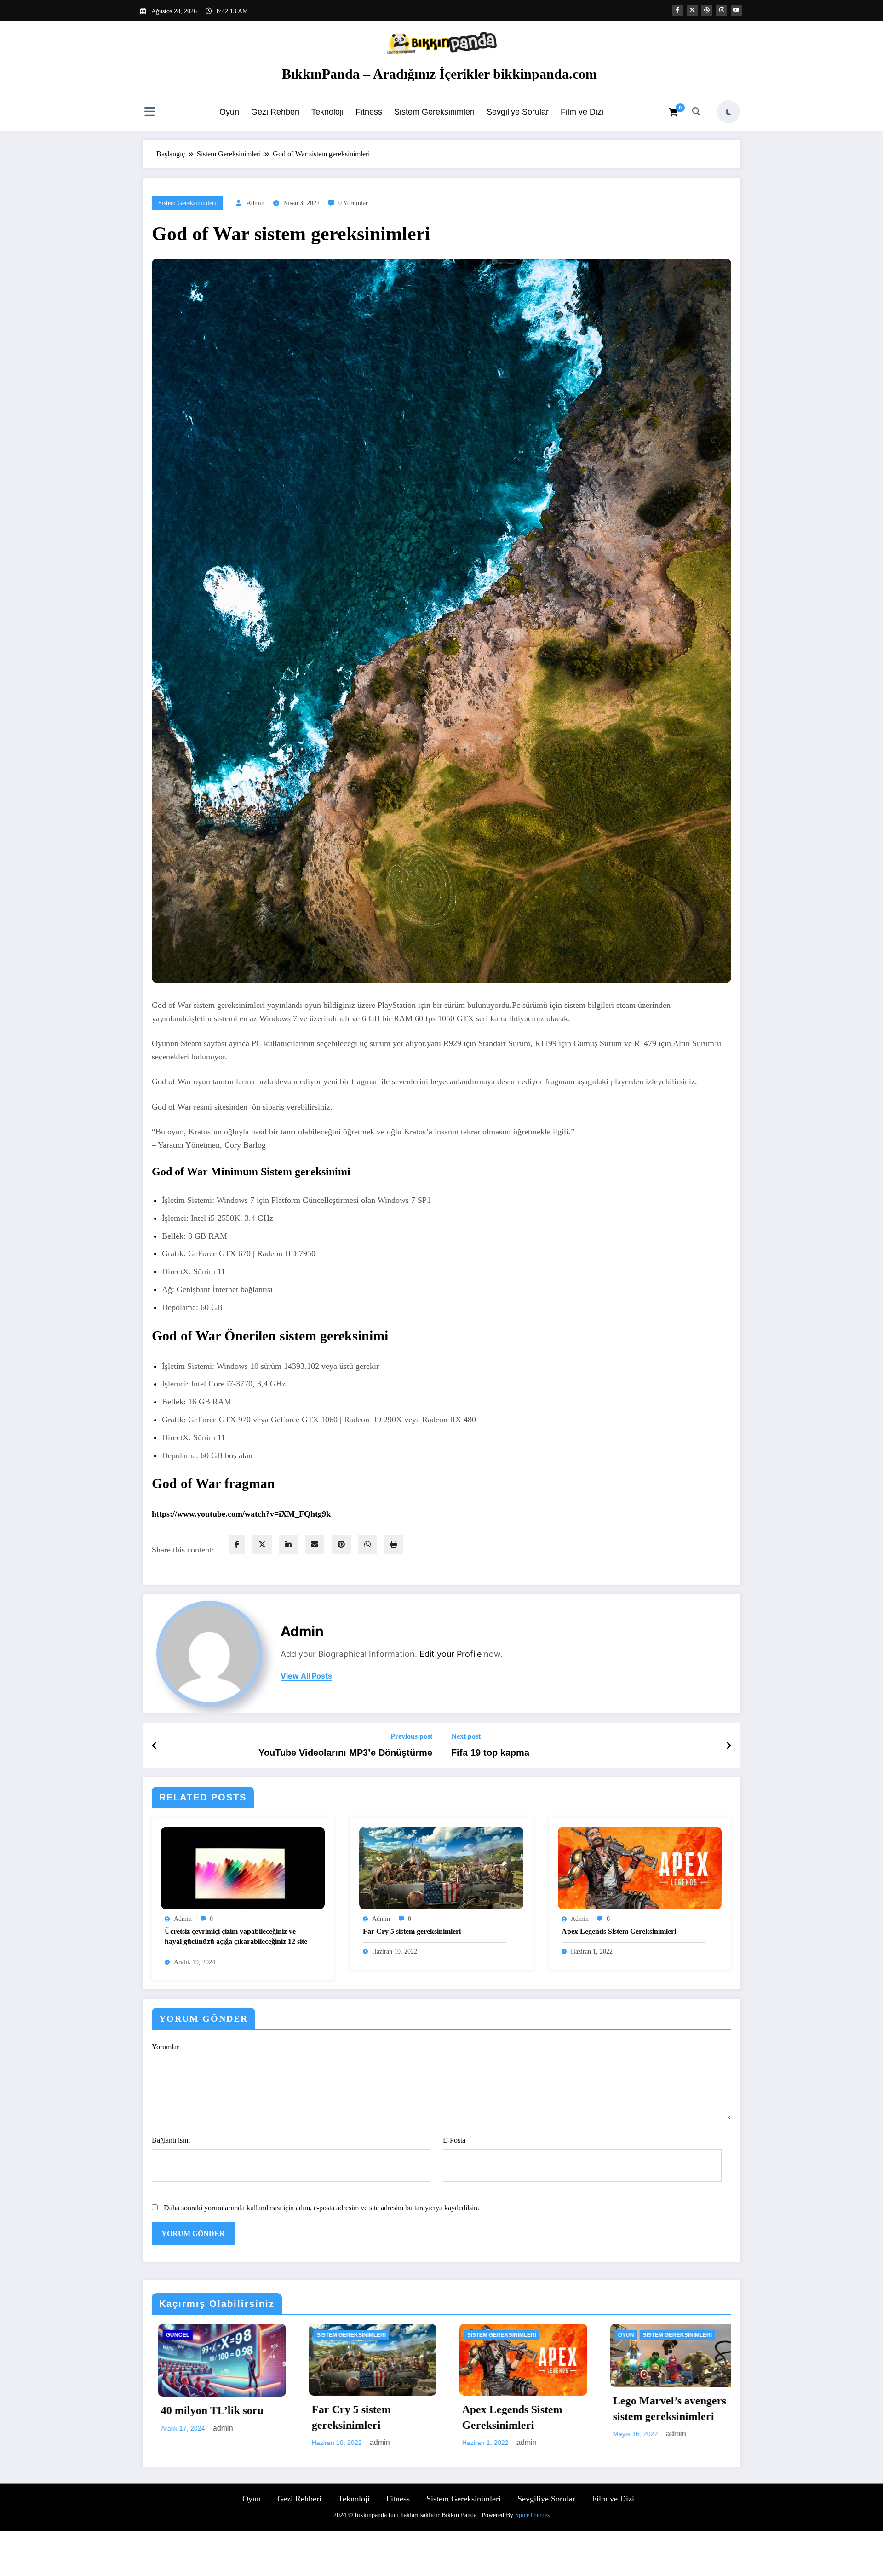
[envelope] (315, 1544)
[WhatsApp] (367, 1544)
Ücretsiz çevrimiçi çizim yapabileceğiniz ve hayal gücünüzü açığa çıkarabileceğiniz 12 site (236, 1936)
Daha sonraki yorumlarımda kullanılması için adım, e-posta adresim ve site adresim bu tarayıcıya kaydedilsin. (321, 2208)
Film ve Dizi (582, 112)
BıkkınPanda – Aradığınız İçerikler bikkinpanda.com (439, 74)
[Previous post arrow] (155, 1746)
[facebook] (237, 1544)
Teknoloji (327, 112)
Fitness (369, 112)
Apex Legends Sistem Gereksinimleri (619, 1931)
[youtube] (736, 10)
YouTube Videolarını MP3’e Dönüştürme (345, 1753)
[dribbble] (707, 10)
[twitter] (262, 1544)
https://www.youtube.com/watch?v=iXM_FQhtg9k (241, 1514)
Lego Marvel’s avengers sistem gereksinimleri (212, 2409)
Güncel (473, 2335)
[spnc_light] (728, 112)
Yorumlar (165, 2047)
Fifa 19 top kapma (490, 1753)
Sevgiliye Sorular (518, 112)
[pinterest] (341, 1544)
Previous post (411, 1736)
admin (255, 203)
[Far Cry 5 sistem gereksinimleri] (441, 1867)
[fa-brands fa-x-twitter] (692, 10)
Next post (466, 1736)
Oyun (229, 112)
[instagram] (722, 10)
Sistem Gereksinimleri (434, 112)
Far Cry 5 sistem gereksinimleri (412, 1931)
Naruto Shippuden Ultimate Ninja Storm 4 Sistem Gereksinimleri (361, 2412)
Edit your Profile (450, 1654)
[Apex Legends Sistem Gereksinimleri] (640, 1867)
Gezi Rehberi (275, 112)
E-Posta (454, 2140)
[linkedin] (288, 1544)
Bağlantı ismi (171, 2140)
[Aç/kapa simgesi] (149, 113)
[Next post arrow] (728, 1746)
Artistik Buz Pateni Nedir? (502, 2537)
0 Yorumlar (353, 203)
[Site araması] (696, 112)
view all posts (306, 1676)
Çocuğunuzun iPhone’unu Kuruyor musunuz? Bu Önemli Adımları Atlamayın (668, 2432)
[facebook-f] (677, 10)
